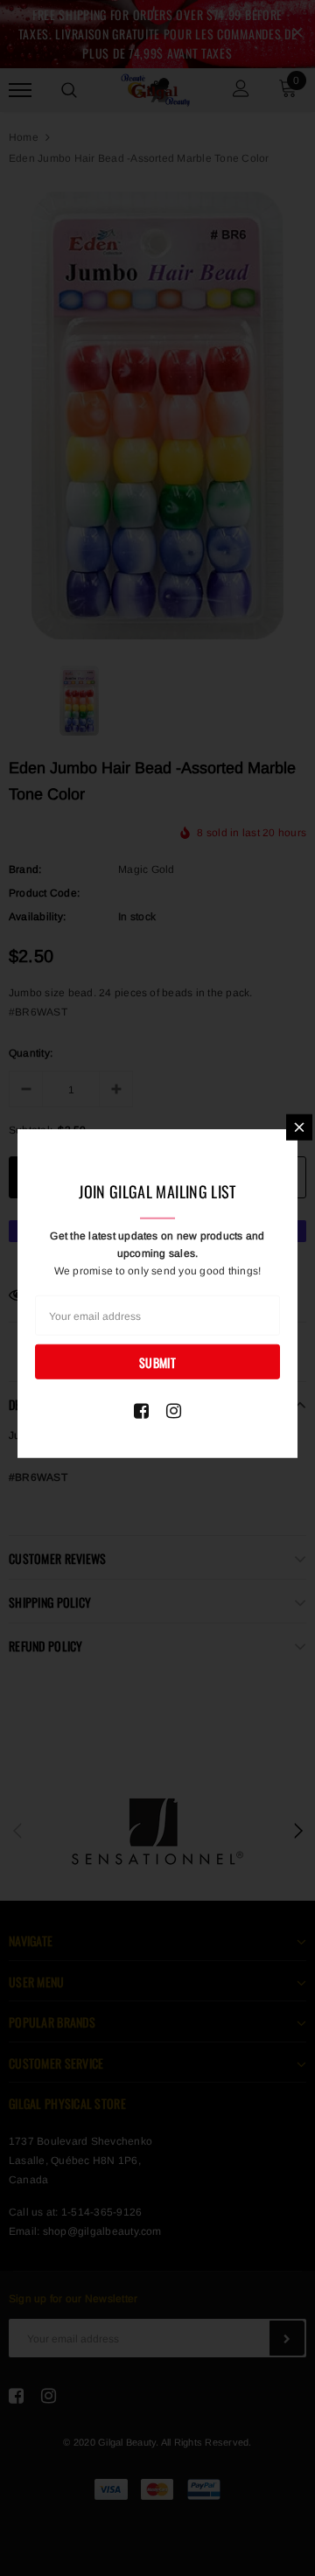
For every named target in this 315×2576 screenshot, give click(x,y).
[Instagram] (174, 1411)
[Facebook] (141, 1411)
